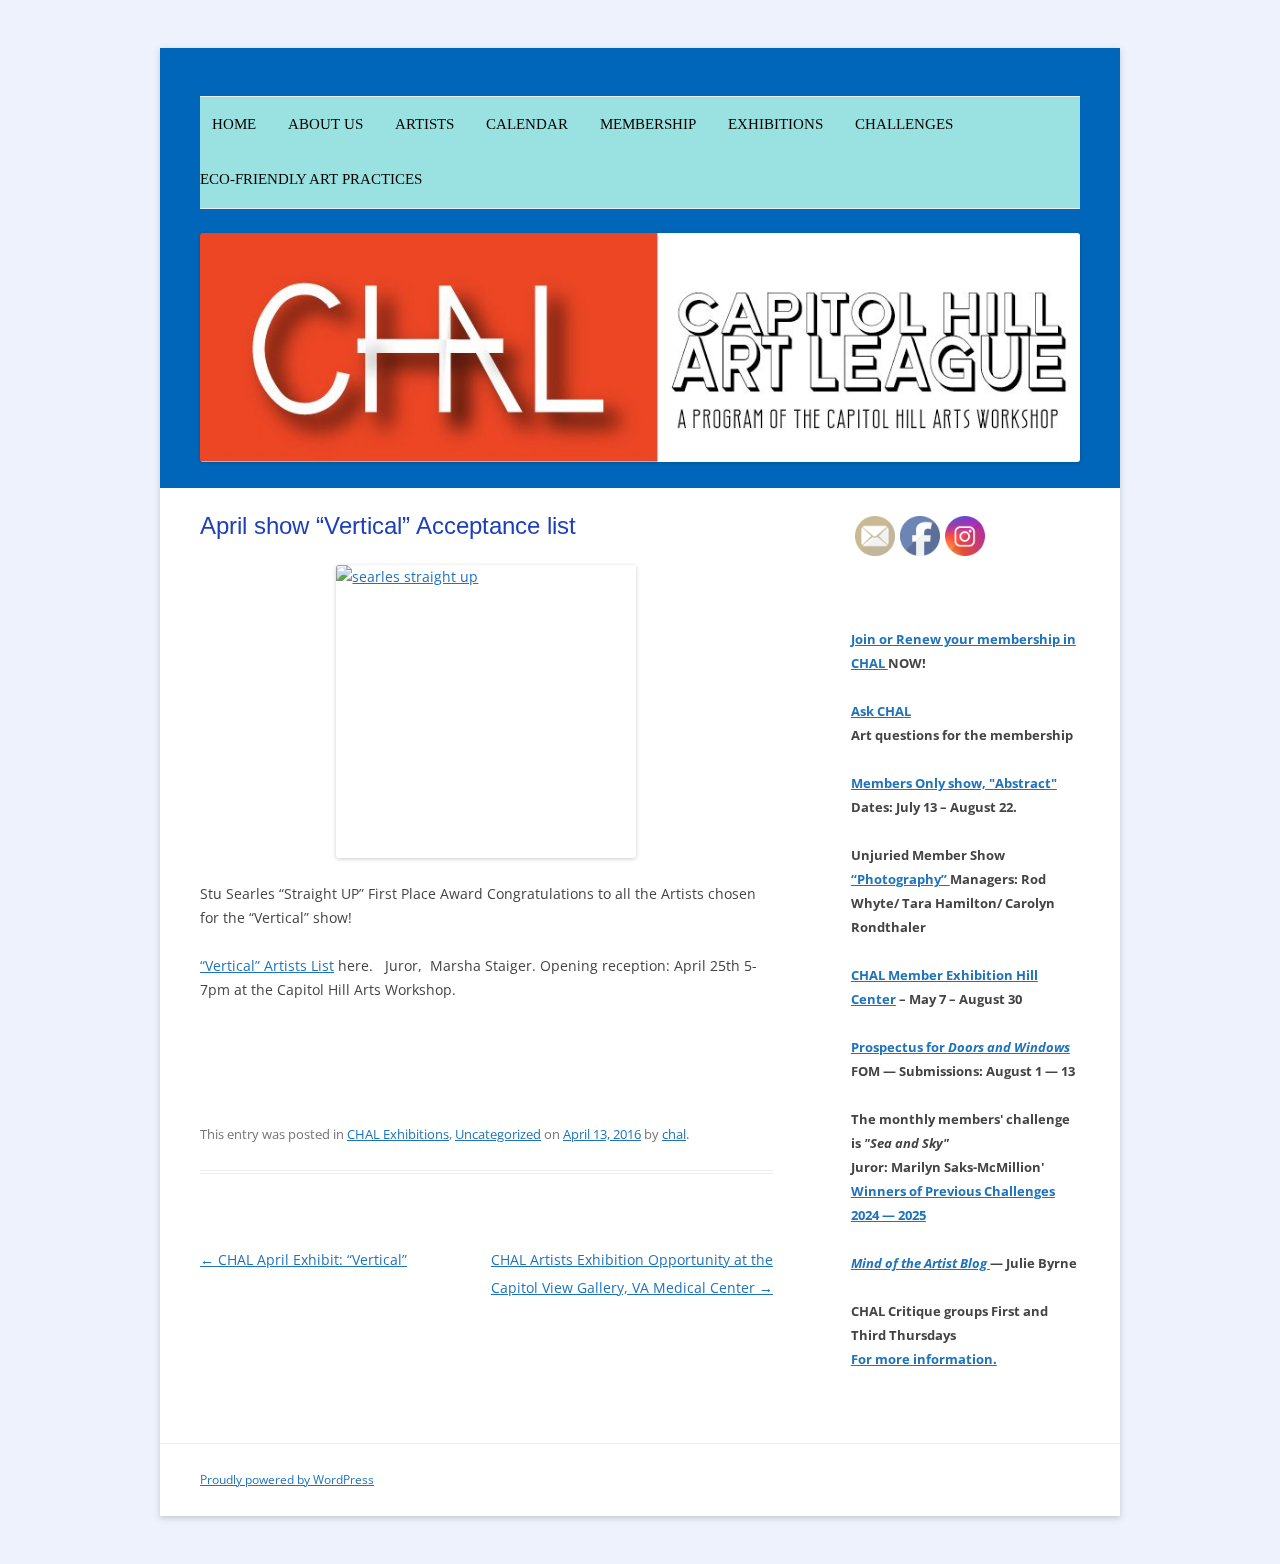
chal (674, 1134)
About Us (325, 124)
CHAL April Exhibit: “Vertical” (303, 1259)
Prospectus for (960, 1047)
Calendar (527, 124)
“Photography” (900, 879)
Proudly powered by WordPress (287, 1479)
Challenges (904, 124)
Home (228, 124)
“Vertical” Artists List (267, 965)
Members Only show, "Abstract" (954, 783)
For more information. (924, 1359)
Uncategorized (498, 1134)
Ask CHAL (881, 711)
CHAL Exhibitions (398, 1134)
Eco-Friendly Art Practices (311, 179)
